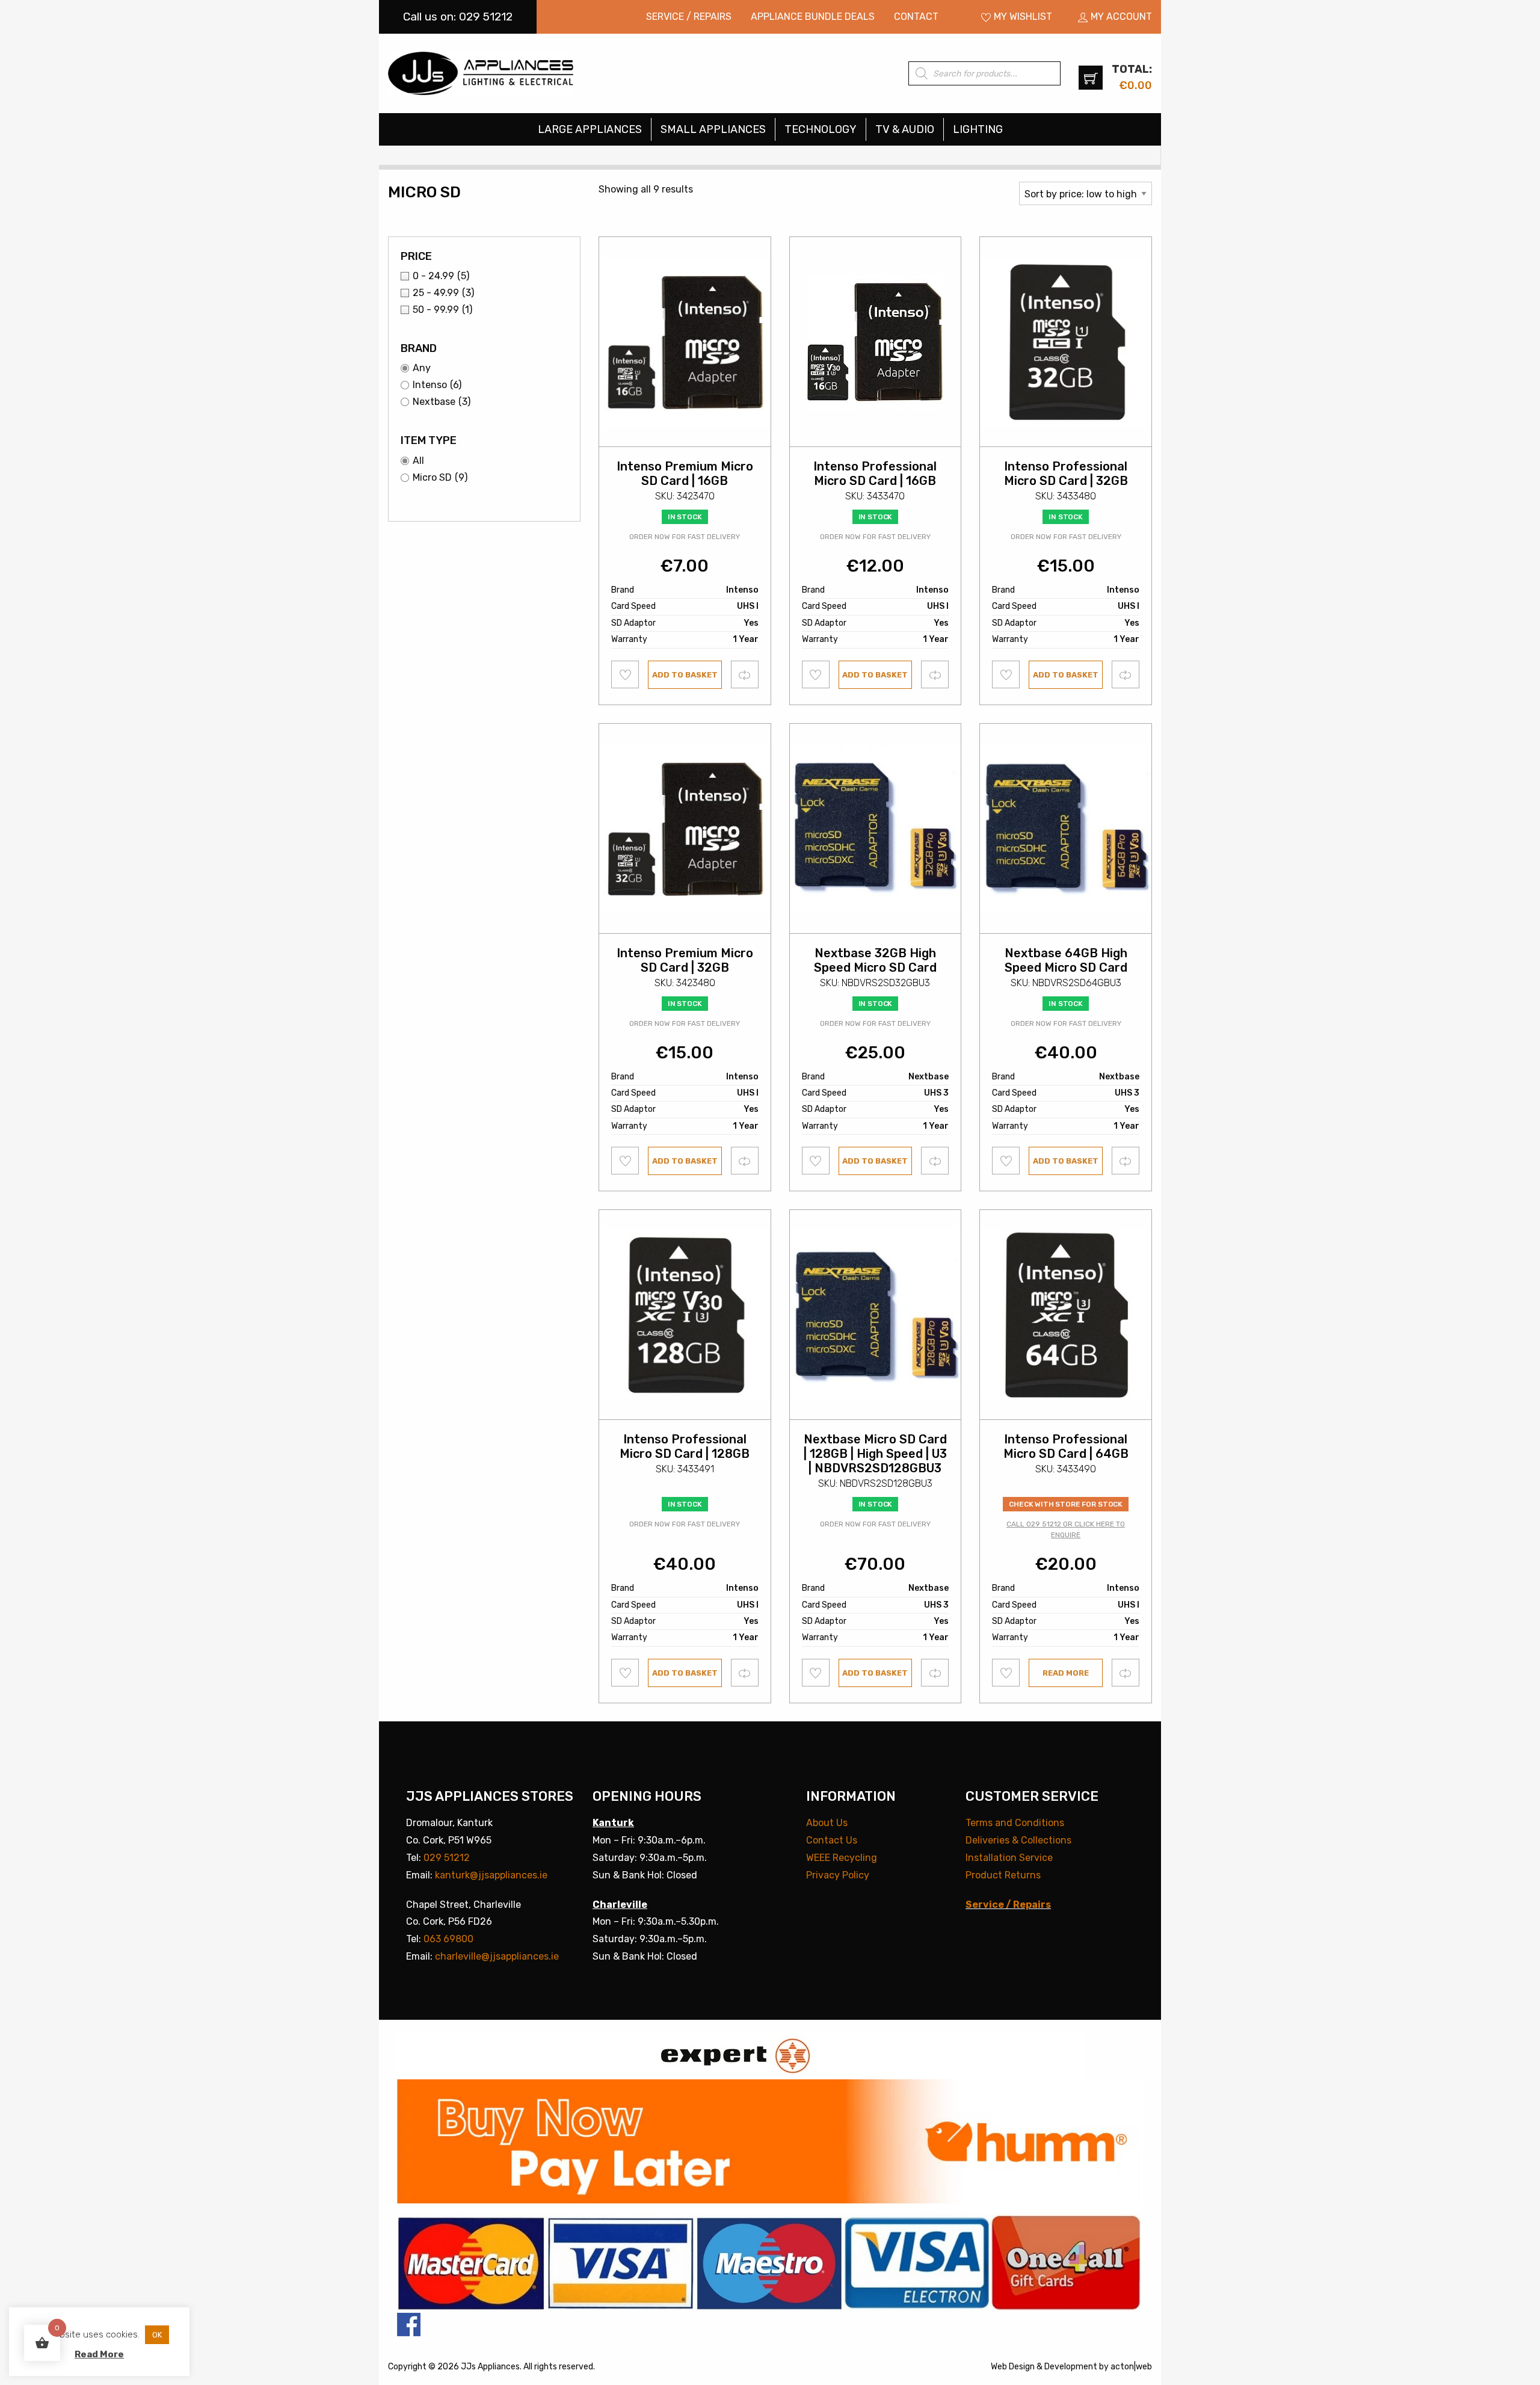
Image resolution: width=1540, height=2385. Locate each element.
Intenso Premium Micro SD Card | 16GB (685, 474)
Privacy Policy (838, 1875)
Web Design (1013, 2367)
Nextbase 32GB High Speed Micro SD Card (875, 960)
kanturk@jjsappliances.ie (491, 1875)
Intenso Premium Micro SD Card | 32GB (685, 960)
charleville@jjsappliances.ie (497, 1956)
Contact (916, 17)
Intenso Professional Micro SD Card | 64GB (1066, 1446)
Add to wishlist (625, 674)
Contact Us (832, 1840)
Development (1071, 2367)
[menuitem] (689, 17)
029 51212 (447, 1858)
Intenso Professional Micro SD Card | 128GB (685, 1446)
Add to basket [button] (685, 675)
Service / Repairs (689, 17)
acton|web (1131, 2367)
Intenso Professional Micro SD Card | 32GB (1066, 474)
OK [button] (157, 2335)
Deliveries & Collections (1018, 1840)
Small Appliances (713, 129)
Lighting (978, 129)
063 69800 (448, 1939)
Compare (745, 674)
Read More (99, 2354)
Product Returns (1003, 1875)
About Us (827, 1823)
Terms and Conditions (1015, 1823)
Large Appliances (590, 129)
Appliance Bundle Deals (813, 17)
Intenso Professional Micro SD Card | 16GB (875, 474)
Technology (821, 129)
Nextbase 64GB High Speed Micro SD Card (1066, 960)
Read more (1066, 1673)
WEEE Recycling (842, 1858)
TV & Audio (905, 129)
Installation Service (1009, 1858)
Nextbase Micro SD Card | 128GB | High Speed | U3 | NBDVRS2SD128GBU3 (875, 1454)
